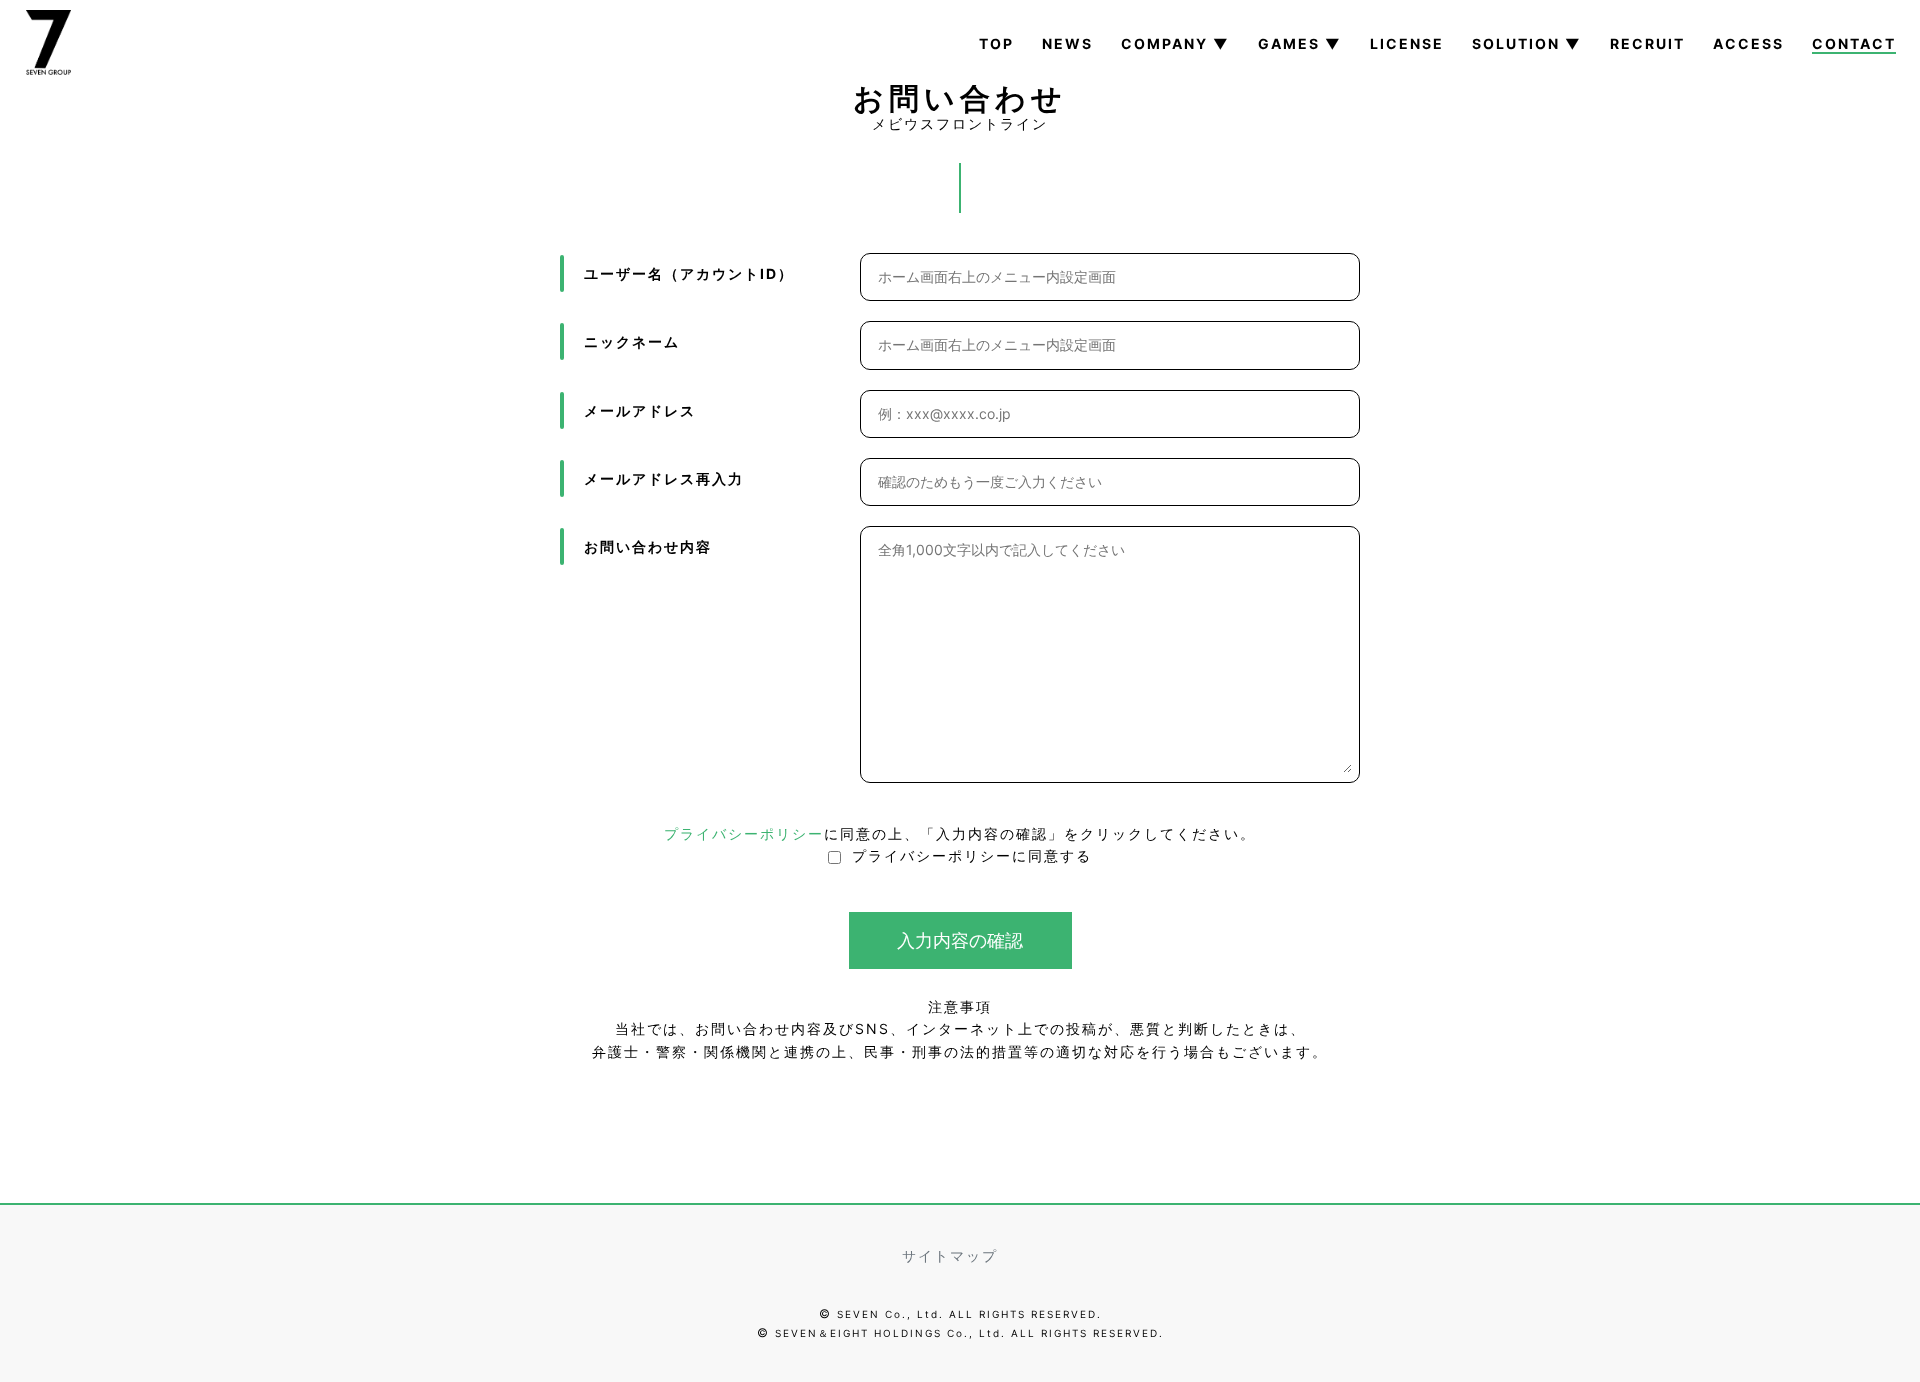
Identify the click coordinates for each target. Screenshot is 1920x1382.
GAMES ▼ (1300, 43)
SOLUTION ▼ (1527, 43)
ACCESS (1748, 43)
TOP (996, 43)
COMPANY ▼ (1175, 43)
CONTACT (1854, 43)
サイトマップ (950, 1255)
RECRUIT (1647, 43)
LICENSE (1407, 43)
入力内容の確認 (960, 940)
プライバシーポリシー (744, 833)
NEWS (1067, 43)
